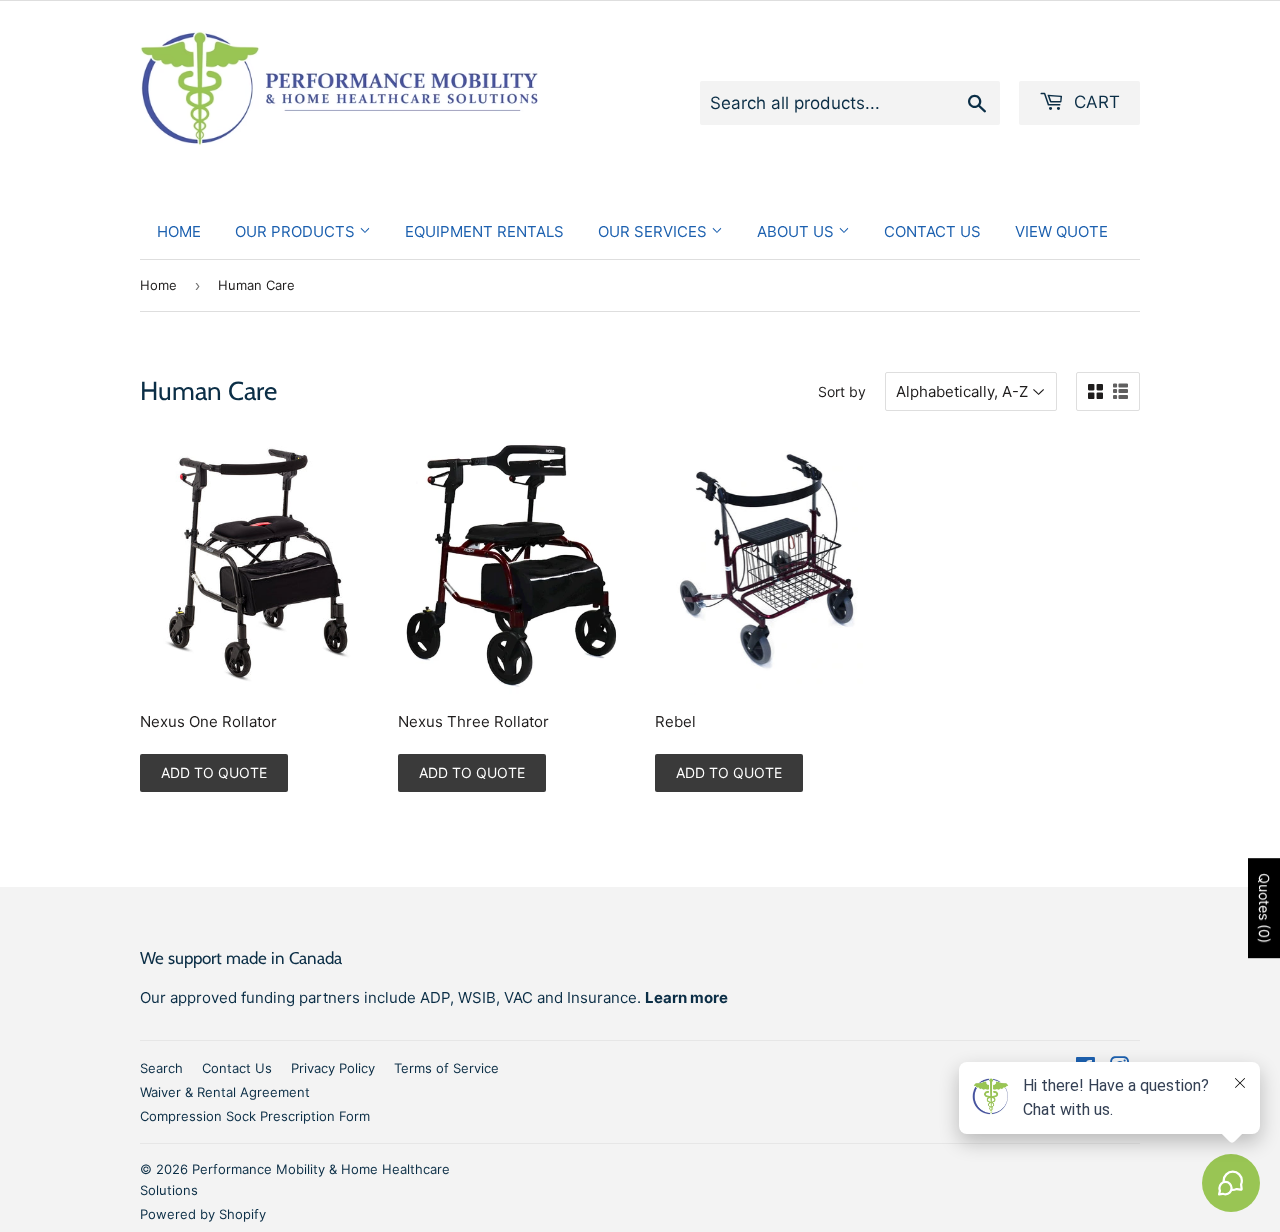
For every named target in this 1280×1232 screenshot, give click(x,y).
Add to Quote (214, 772)
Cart (1094, 102)
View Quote (1061, 231)
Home (179, 231)
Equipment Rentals (484, 231)
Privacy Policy (333, 1068)
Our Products (297, 231)
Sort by (842, 391)
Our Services (654, 231)
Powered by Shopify (203, 1214)
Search (161, 1068)
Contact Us (932, 231)
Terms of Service (446, 1068)
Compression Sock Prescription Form (255, 1116)
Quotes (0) (1264, 908)
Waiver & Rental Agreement (225, 1092)
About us (797, 231)
